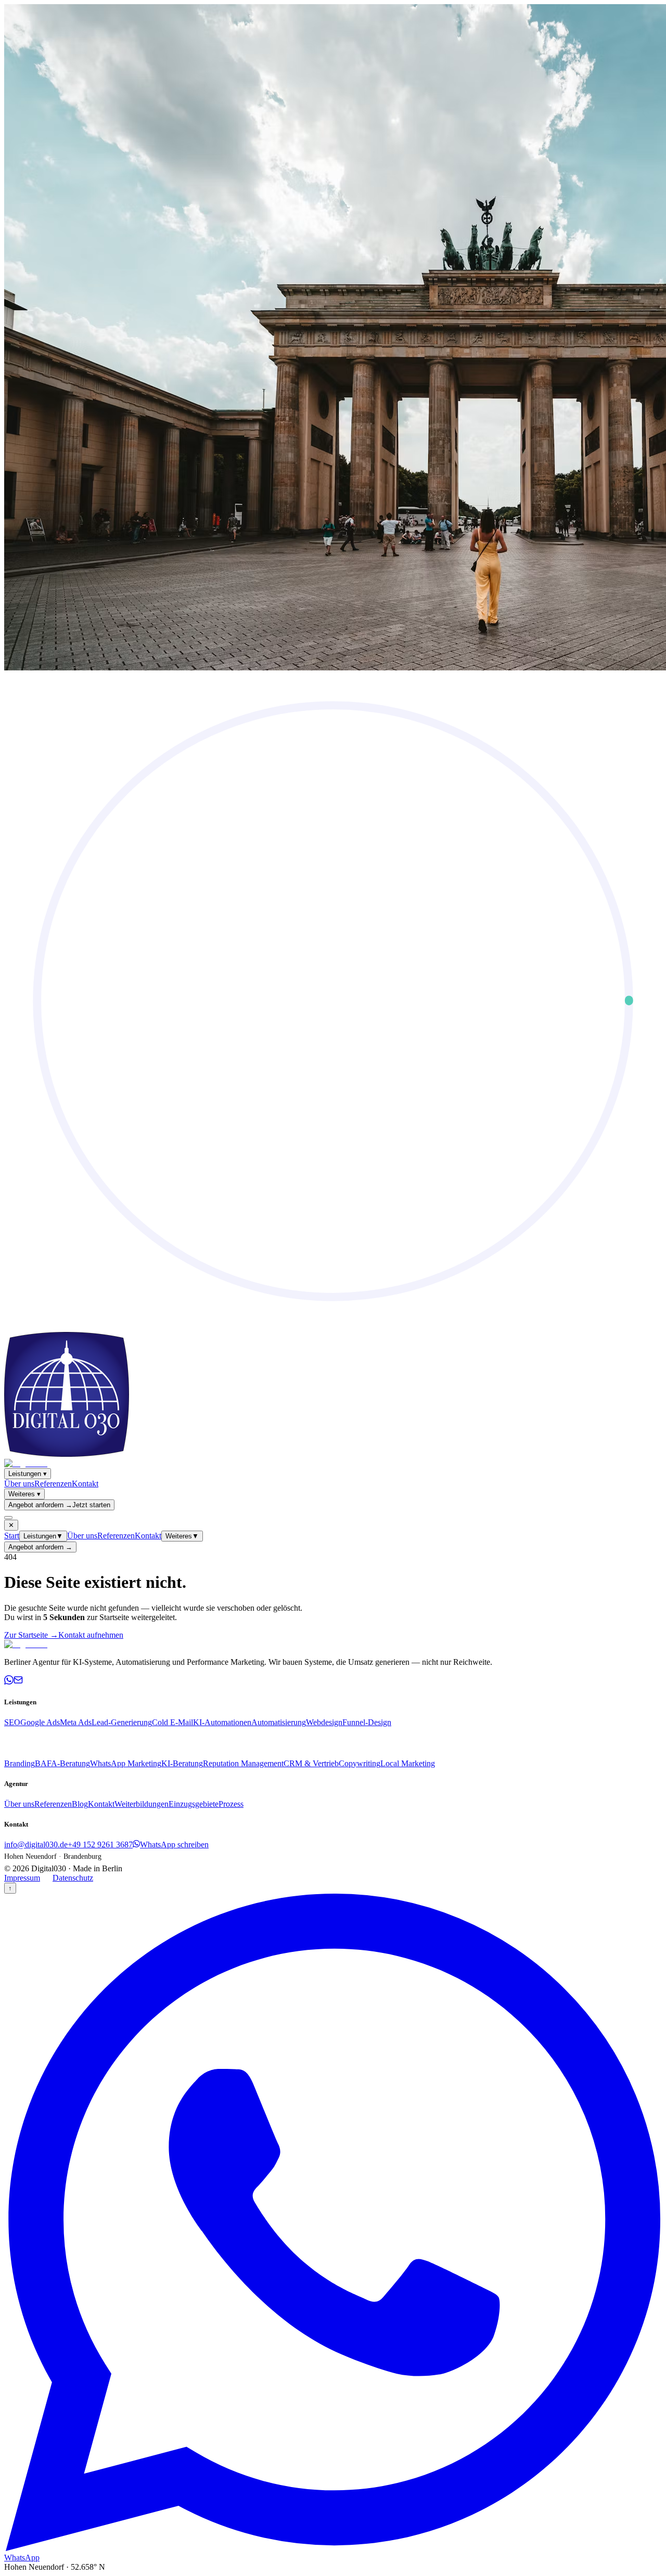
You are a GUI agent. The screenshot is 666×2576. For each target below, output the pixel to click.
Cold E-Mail (172, 1722)
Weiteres (24, 1494)
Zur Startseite (31, 1635)
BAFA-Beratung (62, 1763)
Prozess (231, 1804)
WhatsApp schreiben (174, 1844)
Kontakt (85, 1484)
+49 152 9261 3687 (100, 1844)
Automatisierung (279, 1722)
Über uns (19, 1484)
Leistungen (28, 1474)
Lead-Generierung (122, 1722)
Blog (80, 1804)
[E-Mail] (18, 1682)
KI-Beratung (182, 1763)
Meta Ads (76, 1722)
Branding (20, 1763)
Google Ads (40, 1722)
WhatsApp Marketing (126, 1763)
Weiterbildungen (142, 1804)
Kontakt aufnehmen (91, 1635)
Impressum (22, 1878)
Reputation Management (243, 1763)
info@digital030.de (36, 1844)
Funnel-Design (367, 1722)
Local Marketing (408, 1763)
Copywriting (360, 1763)
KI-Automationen (222, 1722)
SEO (12, 1722)
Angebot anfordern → (40, 1547)
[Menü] (8, 1518)
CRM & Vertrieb (311, 1763)
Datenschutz (73, 1878)
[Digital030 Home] (26, 1463)
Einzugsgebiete (194, 1804)
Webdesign (324, 1722)
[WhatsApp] (9, 1682)
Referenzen (53, 1484)
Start (12, 1536)
